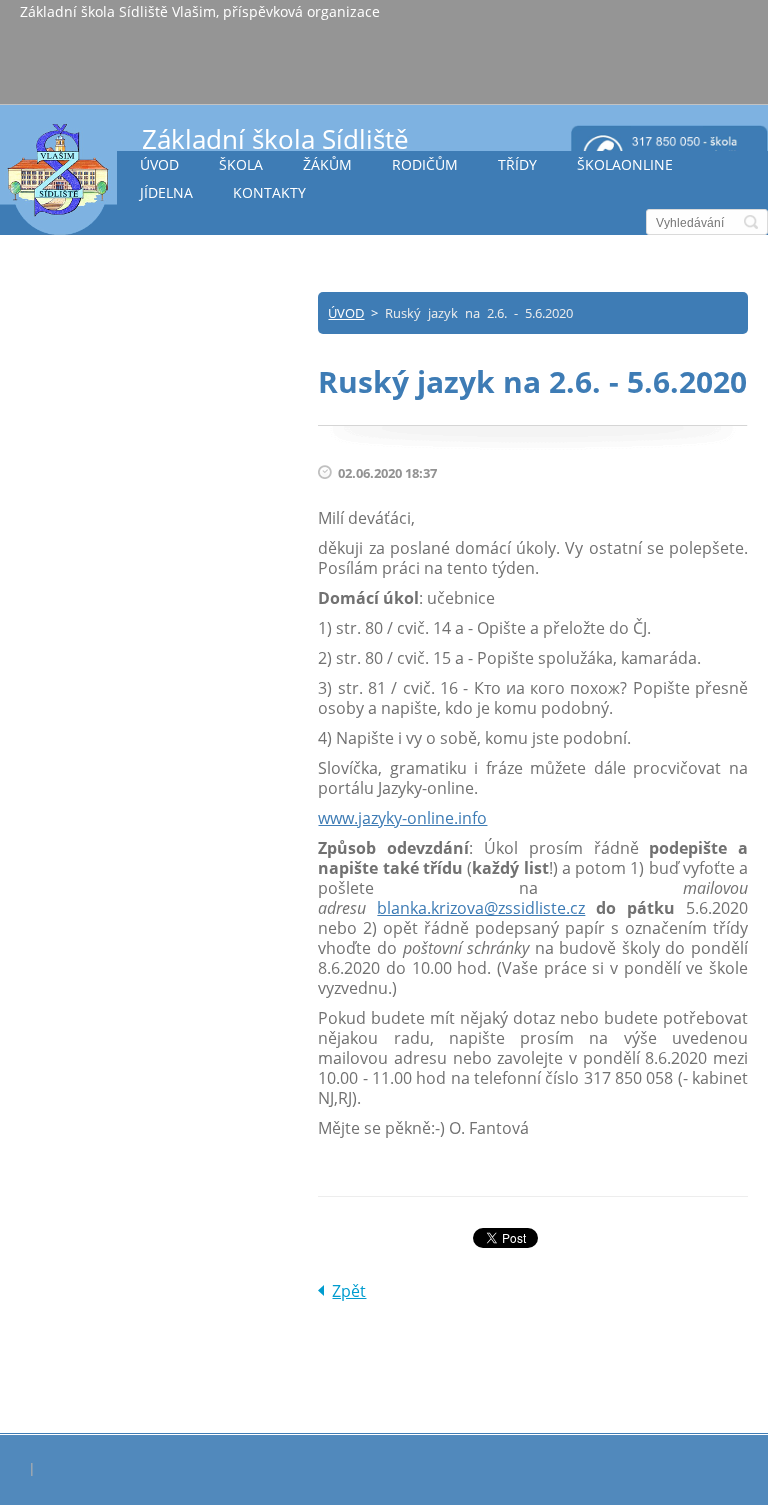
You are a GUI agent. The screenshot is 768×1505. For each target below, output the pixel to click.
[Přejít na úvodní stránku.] (58, 178)
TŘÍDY (517, 164)
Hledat (751, 222)
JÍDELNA (166, 192)
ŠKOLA (241, 164)
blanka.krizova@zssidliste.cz (481, 908)
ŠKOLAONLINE (625, 164)
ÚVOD (159, 164)
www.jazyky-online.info (402, 818)
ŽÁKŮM (327, 164)
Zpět (349, 1291)
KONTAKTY (269, 192)
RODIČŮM (425, 164)
